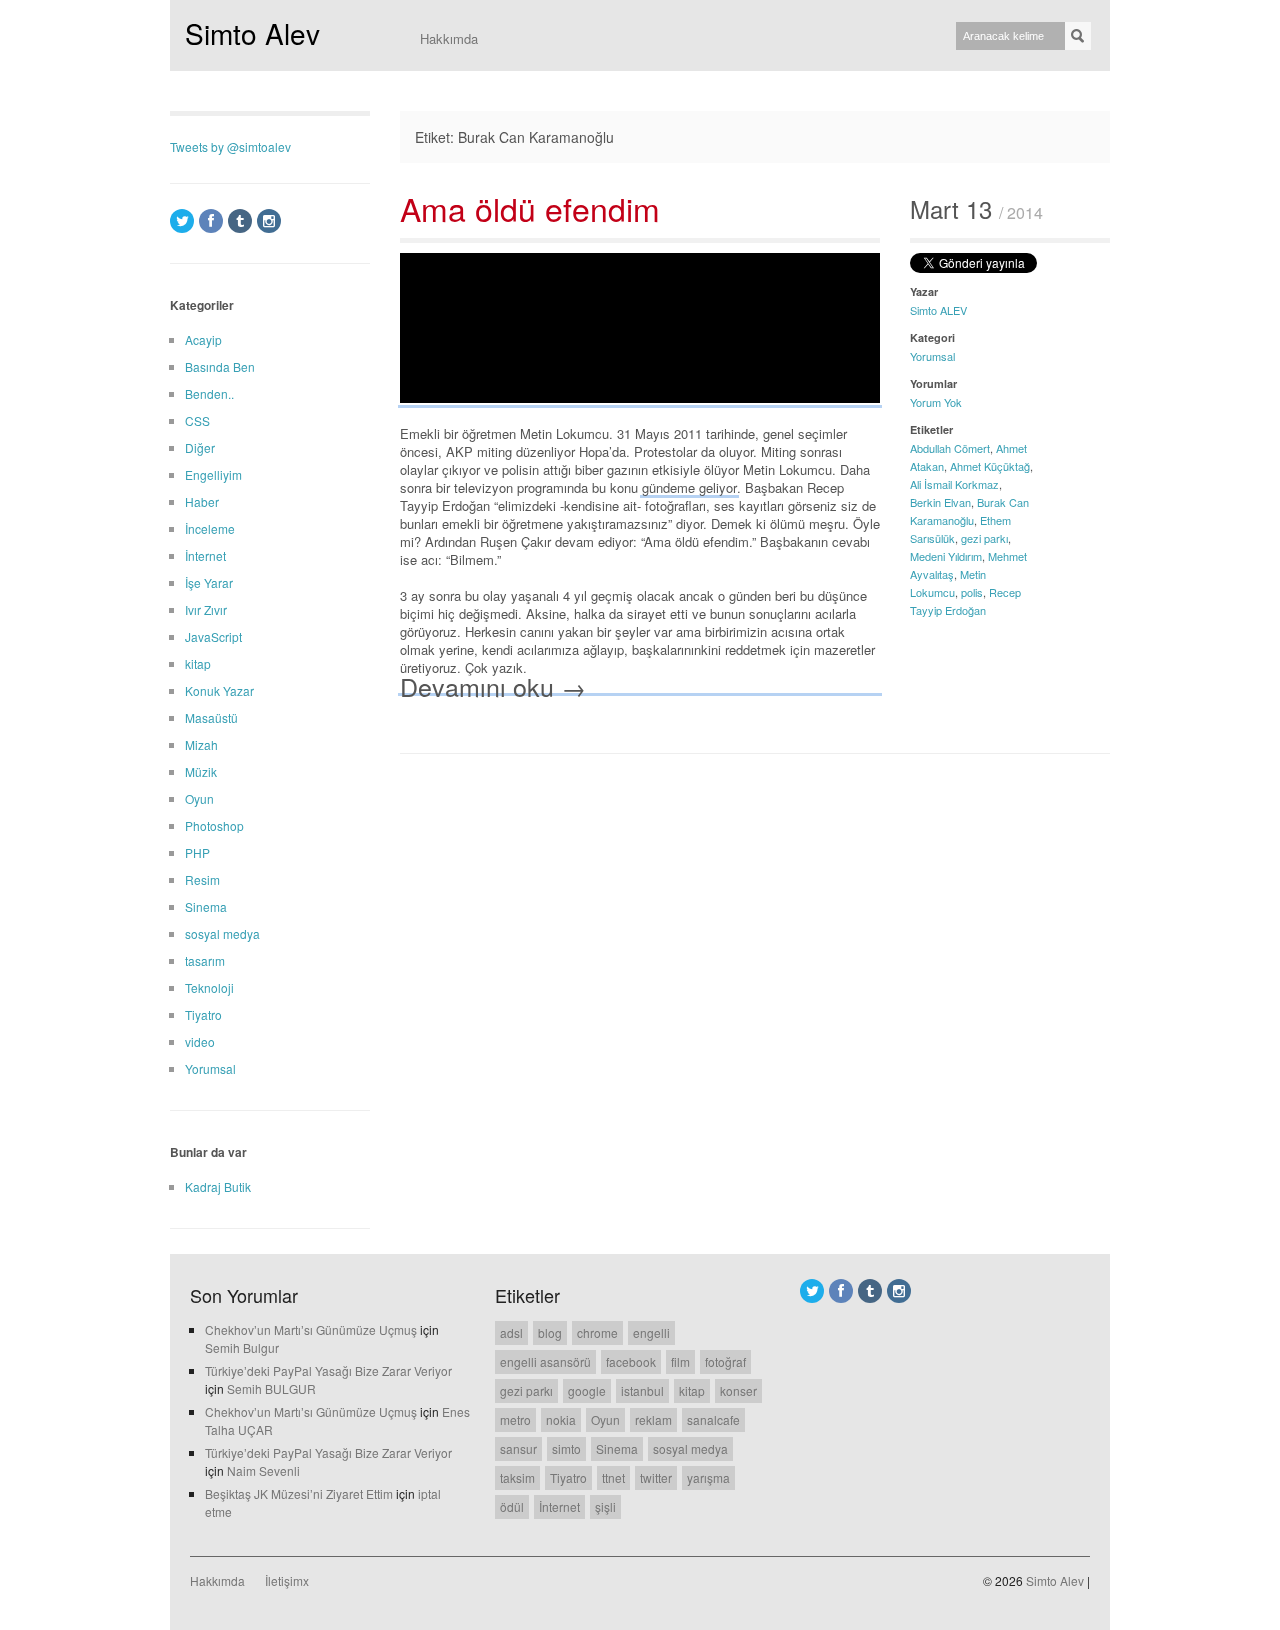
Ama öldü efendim (530, 208)
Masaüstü (211, 717)
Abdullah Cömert (950, 448)
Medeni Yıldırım (946, 556)
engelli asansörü (545, 1361)
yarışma (708, 1477)
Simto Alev (252, 33)
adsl (511, 1332)
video (200, 1041)
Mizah (201, 744)
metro (515, 1419)
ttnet (613, 1477)
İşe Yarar (209, 582)
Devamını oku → (493, 685)
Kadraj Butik (218, 1186)
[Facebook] (211, 221)
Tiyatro (203, 1014)
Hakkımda (449, 38)
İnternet (205, 555)
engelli (651, 1332)
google (587, 1390)
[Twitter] (182, 221)
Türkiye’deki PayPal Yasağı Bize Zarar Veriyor (328, 1370)
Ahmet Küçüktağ (990, 466)
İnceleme (210, 528)
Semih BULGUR (271, 1388)
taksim (517, 1477)
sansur (518, 1448)
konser (738, 1390)
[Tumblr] (240, 221)
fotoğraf (725, 1361)
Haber (202, 501)
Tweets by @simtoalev (230, 146)
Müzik (201, 771)
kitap (198, 663)
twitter (656, 1477)
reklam (653, 1419)
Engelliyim (213, 474)
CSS (197, 420)
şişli (605, 1506)
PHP (197, 852)
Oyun (199, 798)
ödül (512, 1506)
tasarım (205, 960)
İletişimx (287, 1580)
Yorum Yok (936, 402)
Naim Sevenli (263, 1470)
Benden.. (209, 393)
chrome (597, 1332)
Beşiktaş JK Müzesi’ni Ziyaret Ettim (299, 1493)
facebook (631, 1361)
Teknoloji (209, 987)
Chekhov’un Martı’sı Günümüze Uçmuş (311, 1329)
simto (566, 1448)
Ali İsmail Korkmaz (954, 484)
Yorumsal (932, 356)
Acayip (203, 339)
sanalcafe (713, 1419)
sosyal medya (222, 933)
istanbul (642, 1390)
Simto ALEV (938, 310)
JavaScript (213, 636)
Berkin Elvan (940, 502)
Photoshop (214, 825)
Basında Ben (220, 366)
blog (550, 1332)
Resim (202, 879)
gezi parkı (984, 538)
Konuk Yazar (219, 690)
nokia (561, 1419)
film (680, 1361)
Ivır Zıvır (206, 609)
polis (972, 592)
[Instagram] (269, 221)
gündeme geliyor (689, 487)
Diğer (200, 447)
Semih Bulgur (242, 1347)
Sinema (206, 906)
